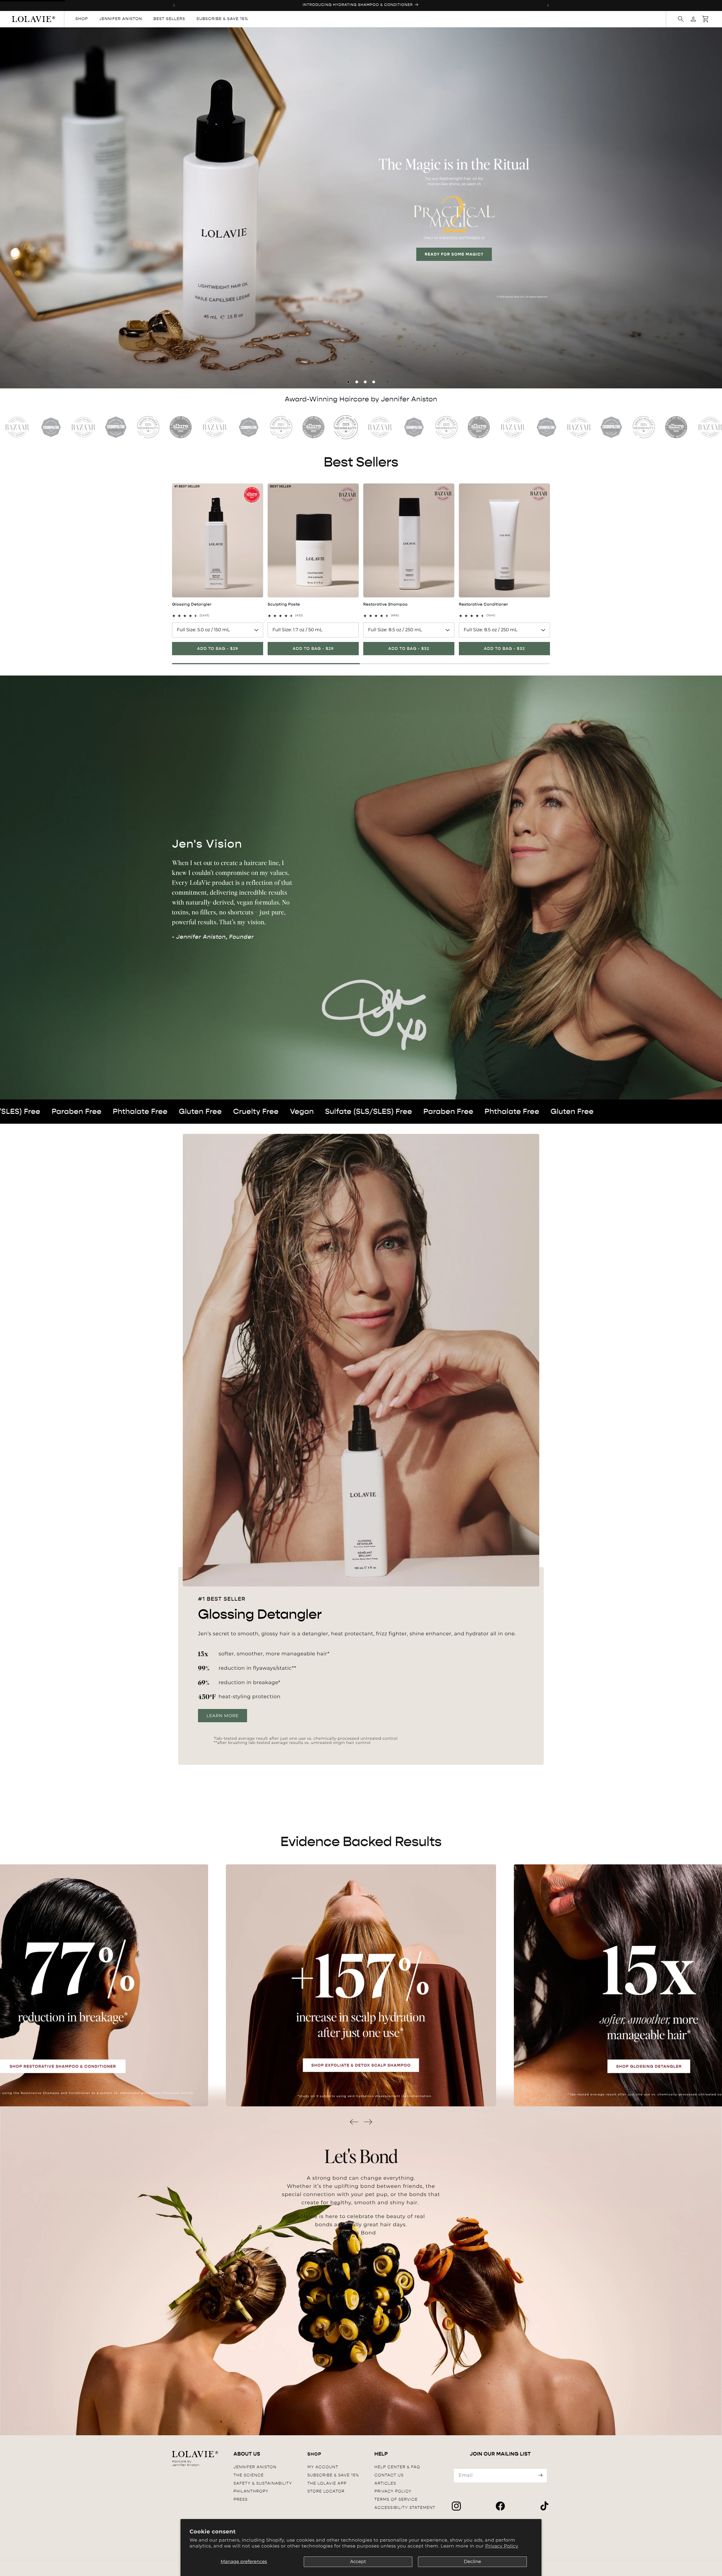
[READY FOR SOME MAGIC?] (361, 208)
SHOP (314, 2454)
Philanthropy (251, 2491)
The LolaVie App (327, 2483)
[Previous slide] (334, 382)
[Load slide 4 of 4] (374, 382)
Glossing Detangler (192, 604)
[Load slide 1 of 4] (348, 382)
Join (540, 2476)
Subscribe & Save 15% (333, 2475)
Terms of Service (396, 2499)
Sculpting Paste (284, 604)
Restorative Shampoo (385, 604)
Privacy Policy (502, 2546)
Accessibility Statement (405, 2508)
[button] (706, 19)
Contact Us (389, 2475)
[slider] (361, 664)
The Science (249, 2475)
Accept (358, 2562)
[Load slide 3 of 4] (365, 382)
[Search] (681, 19)
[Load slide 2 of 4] (357, 382)
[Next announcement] (548, 5)
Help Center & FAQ (397, 2467)
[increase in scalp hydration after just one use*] (361, 1985)
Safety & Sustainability (263, 2483)
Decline (473, 2562)
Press (241, 2499)
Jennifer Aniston (255, 2467)
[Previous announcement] (174, 5)
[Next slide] (388, 382)
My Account (323, 2467)
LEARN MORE (223, 1715)
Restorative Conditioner (484, 604)
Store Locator (326, 2491)
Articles (385, 2483)
